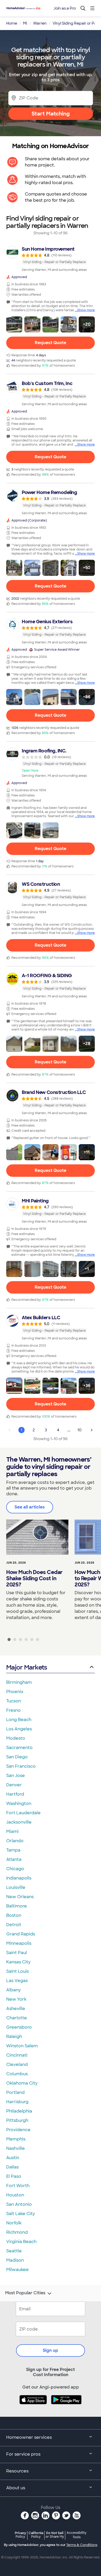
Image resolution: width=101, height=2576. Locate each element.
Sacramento (19, 1748)
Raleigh (14, 2037)
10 (80, 1430)
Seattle (14, 2251)
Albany (13, 1990)
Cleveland (17, 2065)
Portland (15, 2092)
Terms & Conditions (82, 2545)
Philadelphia (19, 2111)
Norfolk (14, 2223)
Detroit (14, 1925)
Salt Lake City (21, 2214)
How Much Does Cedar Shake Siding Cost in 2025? (34, 1578)
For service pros (23, 2454)
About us (16, 2488)
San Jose (16, 1776)
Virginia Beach (21, 2242)
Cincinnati (17, 2055)
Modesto (16, 1738)
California (36, 2535)
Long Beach (19, 1720)
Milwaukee (17, 2270)
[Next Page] (92, 1430)
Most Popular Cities (25, 2293)
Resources (17, 2471)
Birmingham (19, 1682)
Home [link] (12, 23)
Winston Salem (22, 2046)
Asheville (16, 2009)
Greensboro (19, 2027)
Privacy (20, 2535)
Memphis (16, 2139)
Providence (18, 2130)
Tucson (14, 1701)
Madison (15, 2260)
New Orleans (20, 1897)
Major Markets (27, 1667)
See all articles (30, 1507)
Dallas (12, 2167)
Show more (86, 310)
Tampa (13, 1850)
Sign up (51, 2350)
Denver (14, 1785)
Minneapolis (19, 1943)
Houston (15, 2195)
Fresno (13, 1710)
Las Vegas (17, 1981)
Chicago (15, 1869)
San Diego (17, 1757)
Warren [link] (40, 23)
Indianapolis (19, 1878)
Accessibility (77, 2535)
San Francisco (21, 1766)
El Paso (14, 2176)
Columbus (17, 2074)
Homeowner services (29, 2437)
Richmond (17, 2232)
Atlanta (14, 1859)
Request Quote (51, 343)
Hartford (15, 1794)
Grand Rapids (21, 1934)
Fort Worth (18, 2186)
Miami (12, 1831)
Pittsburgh (17, 2120)
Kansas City (18, 1962)
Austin (13, 2158)
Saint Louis (17, 1971)
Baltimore (17, 1906)
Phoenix (15, 1692)
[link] (51, 259)
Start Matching (51, 114)
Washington (19, 1804)
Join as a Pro (65, 8)
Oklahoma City (22, 2083)
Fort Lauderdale (23, 1813)
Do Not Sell (55, 2535)
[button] (14, 324)
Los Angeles (19, 1729)
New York (16, 1999)
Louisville (16, 1887)
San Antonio (19, 2204)
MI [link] (25, 23)
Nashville (16, 2148)
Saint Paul (17, 1953)
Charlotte (17, 2018)
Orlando (15, 1841)
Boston (14, 1915)
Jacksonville (19, 1822)
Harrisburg (17, 2102)
